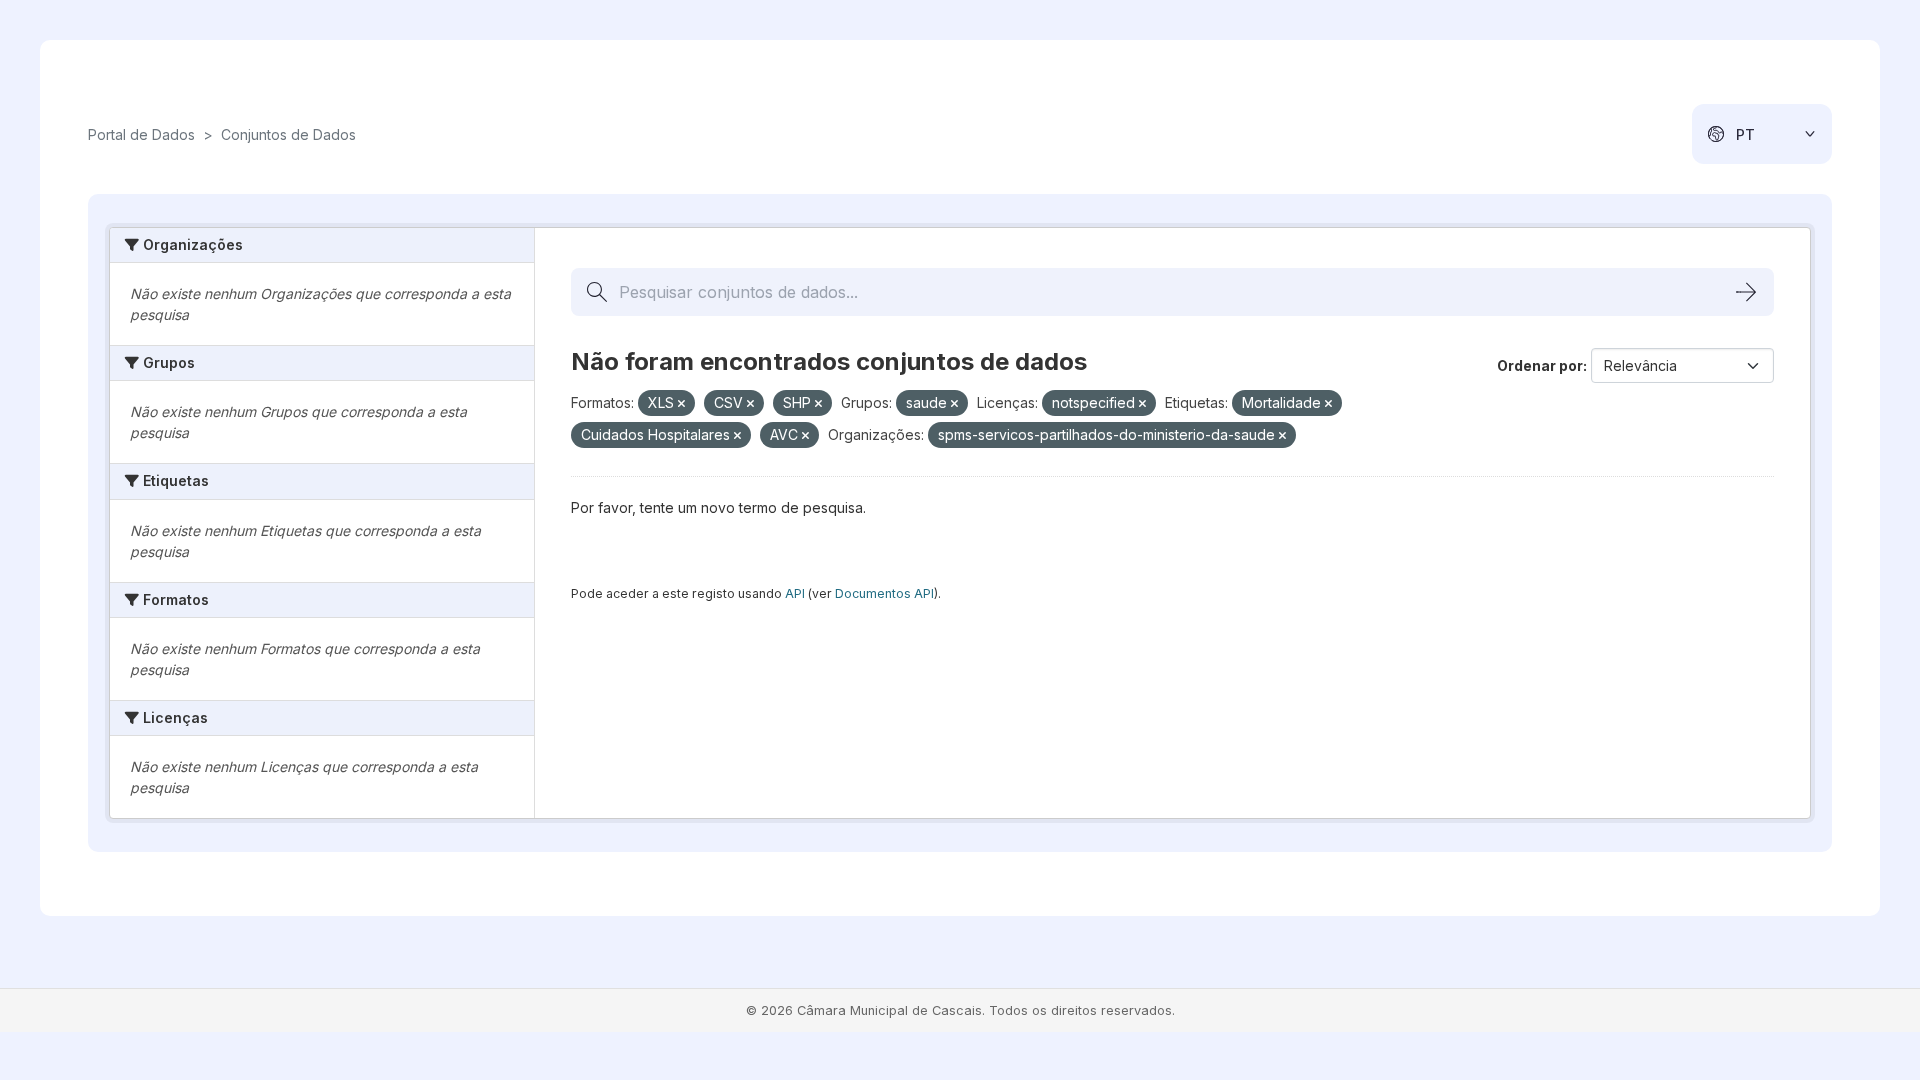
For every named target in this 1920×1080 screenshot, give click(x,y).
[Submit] (1746, 292)
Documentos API (884, 593)
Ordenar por (1540, 365)
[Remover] (681, 404)
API (795, 593)
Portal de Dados (141, 134)
